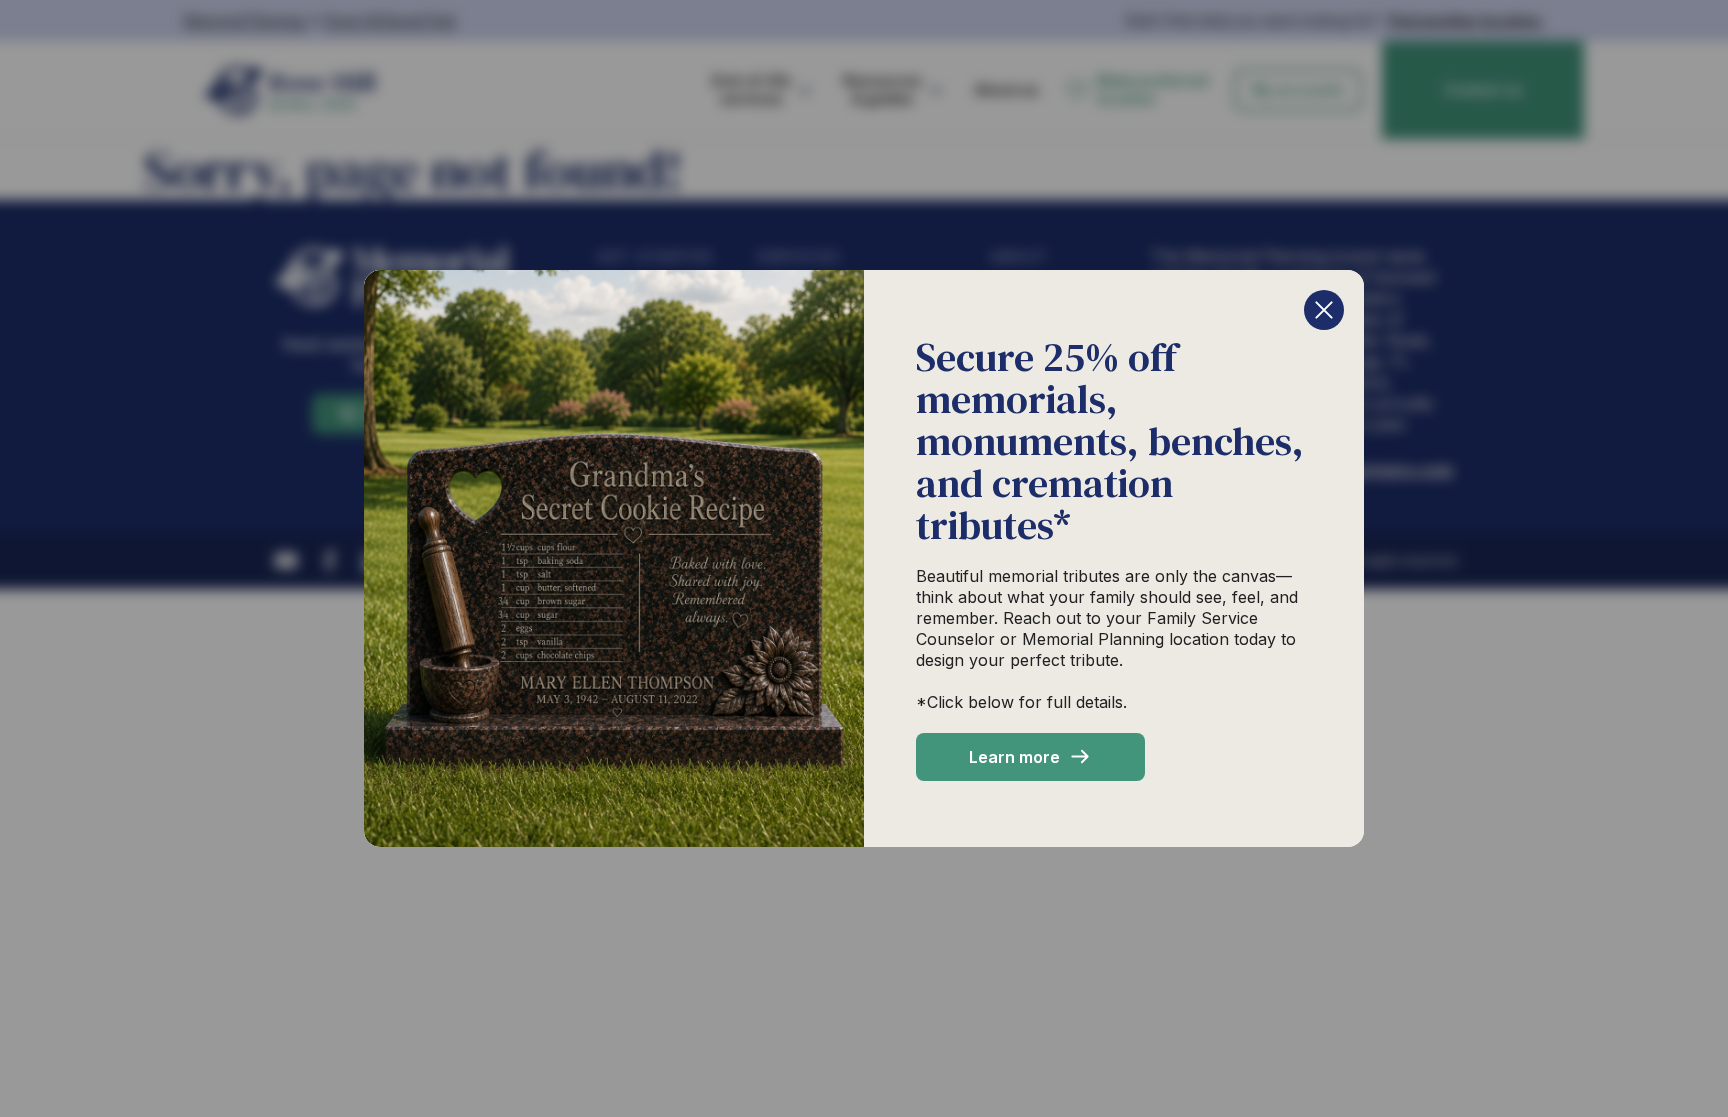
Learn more (1014, 757)
